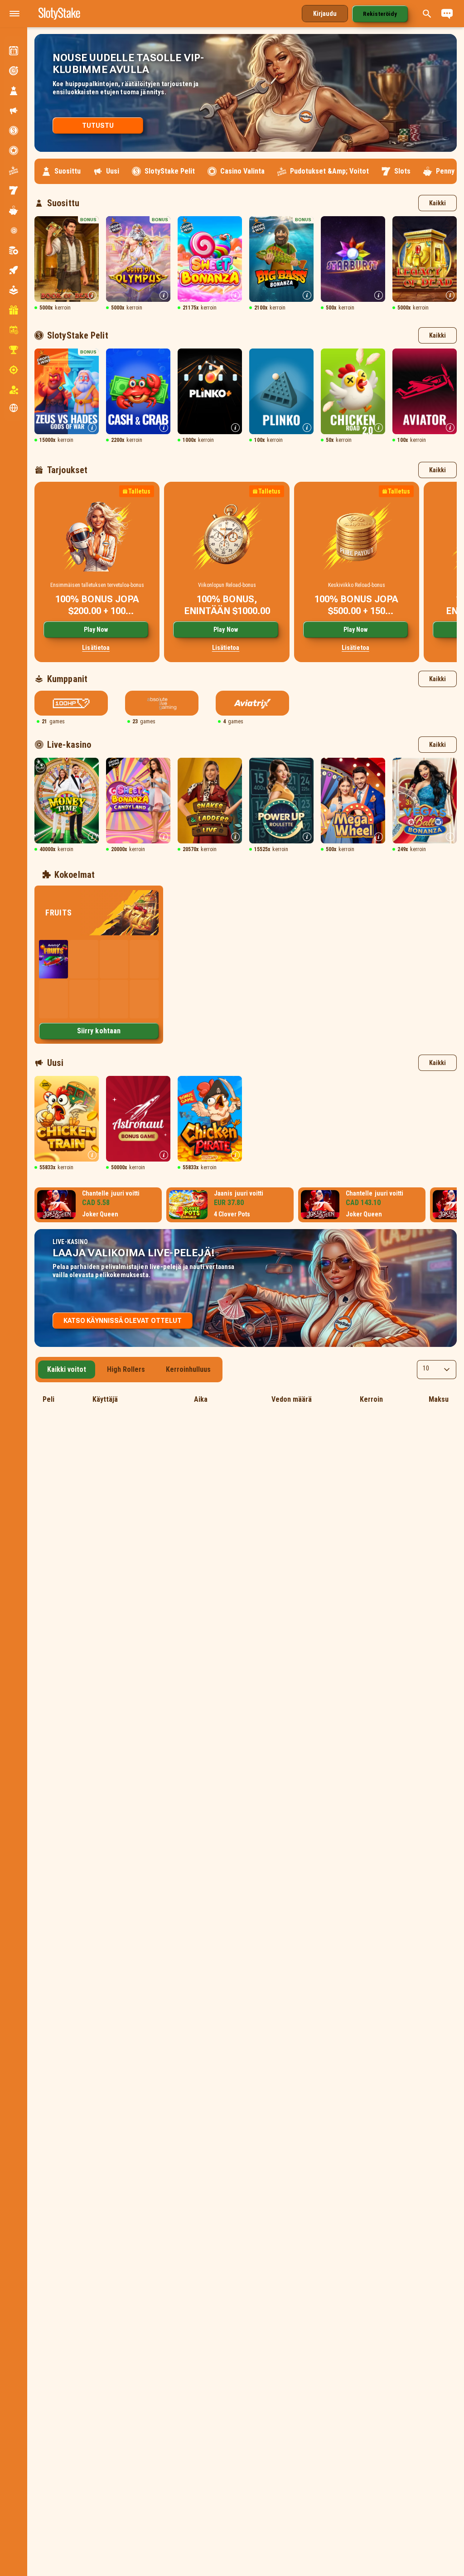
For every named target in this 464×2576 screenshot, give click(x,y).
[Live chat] (447, 14)
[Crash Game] (14, 270)
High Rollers (126, 1369)
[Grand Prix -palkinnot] (14, 51)
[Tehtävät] (14, 370)
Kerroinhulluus (188, 1369)
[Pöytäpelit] (14, 250)
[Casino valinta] (14, 150)
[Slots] (14, 190)
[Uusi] (14, 111)
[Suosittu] (14, 91)
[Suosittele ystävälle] (14, 390)
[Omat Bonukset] (14, 310)
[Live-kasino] (14, 230)
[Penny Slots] (14, 210)
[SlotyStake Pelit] (14, 131)
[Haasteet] (14, 71)
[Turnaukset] (14, 350)
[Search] (427, 14)
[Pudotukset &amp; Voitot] (14, 170)
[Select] (437, 1370)
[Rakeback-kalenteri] (14, 330)
